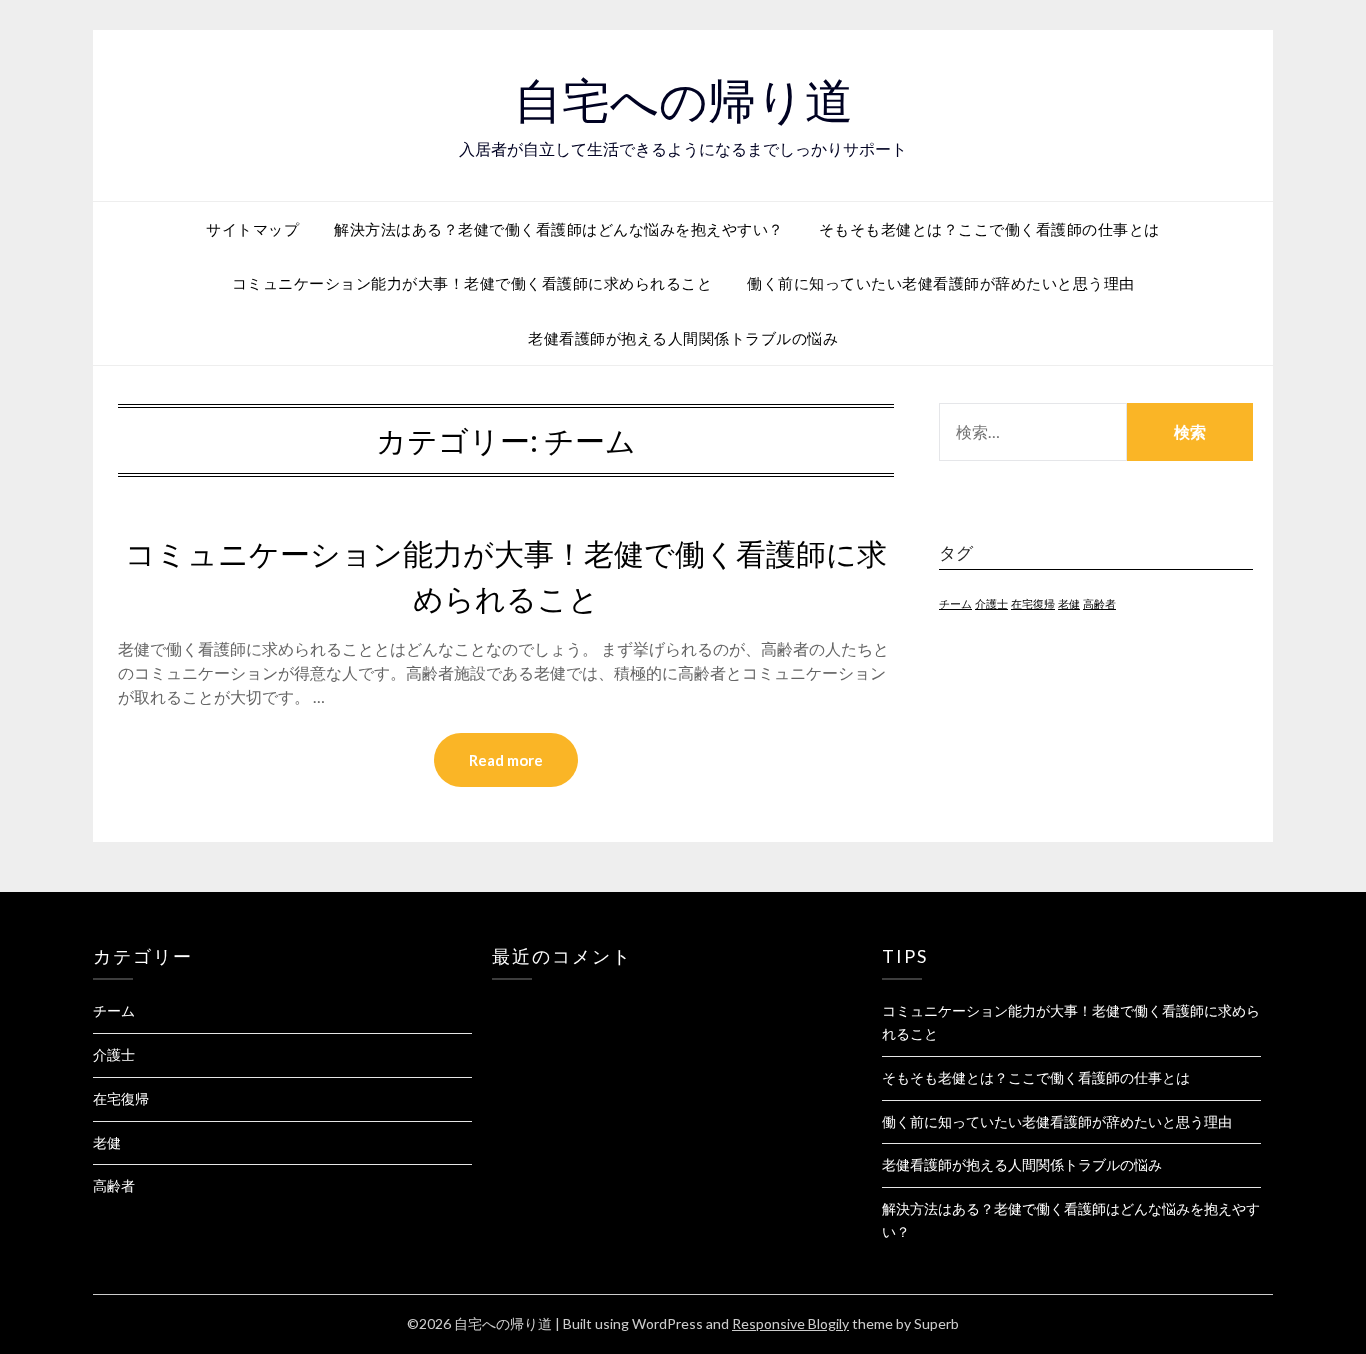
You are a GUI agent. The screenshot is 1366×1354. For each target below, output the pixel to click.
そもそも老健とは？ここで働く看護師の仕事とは (989, 229)
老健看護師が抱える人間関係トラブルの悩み (683, 338)
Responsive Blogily (790, 1323)
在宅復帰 (1033, 603)
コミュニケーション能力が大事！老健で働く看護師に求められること (472, 283)
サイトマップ (252, 229)
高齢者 (1099, 603)
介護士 (991, 603)
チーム (955, 603)
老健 (1069, 603)
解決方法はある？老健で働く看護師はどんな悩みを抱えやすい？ (559, 229)
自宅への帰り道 (683, 101)
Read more (506, 760)
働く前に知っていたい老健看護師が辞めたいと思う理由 (941, 283)
